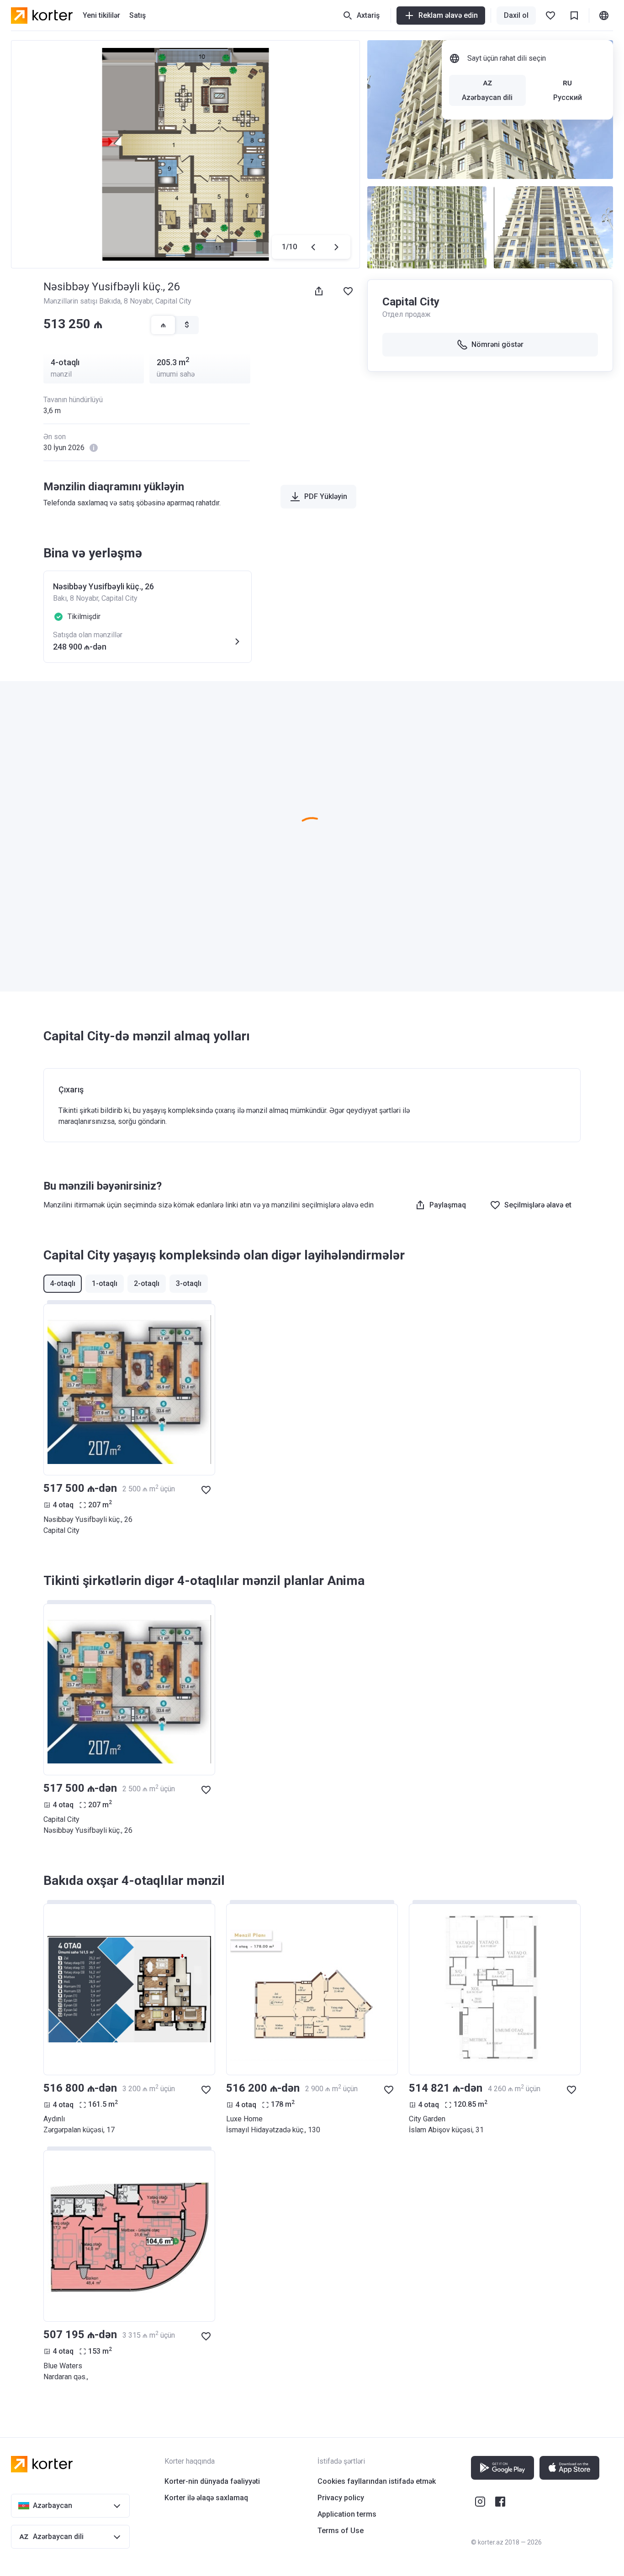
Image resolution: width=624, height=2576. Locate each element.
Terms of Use (341, 2531)
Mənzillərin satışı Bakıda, (84, 301)
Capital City (173, 301)
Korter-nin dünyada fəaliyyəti (212, 2481)
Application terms (347, 2514)
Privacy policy (341, 2498)
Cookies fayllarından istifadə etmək (377, 2481)
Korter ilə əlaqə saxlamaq (206, 2498)
